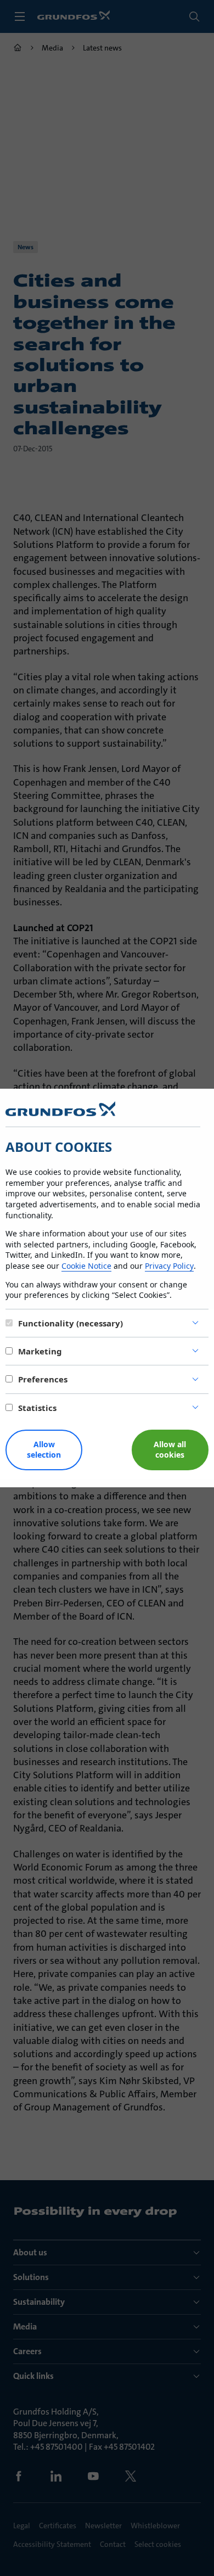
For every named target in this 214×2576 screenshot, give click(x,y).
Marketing (40, 1351)
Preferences (43, 1379)
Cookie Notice (86, 1266)
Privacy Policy (169, 1266)
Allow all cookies (170, 1449)
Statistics (37, 1408)
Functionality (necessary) (71, 1323)
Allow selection (44, 1449)
